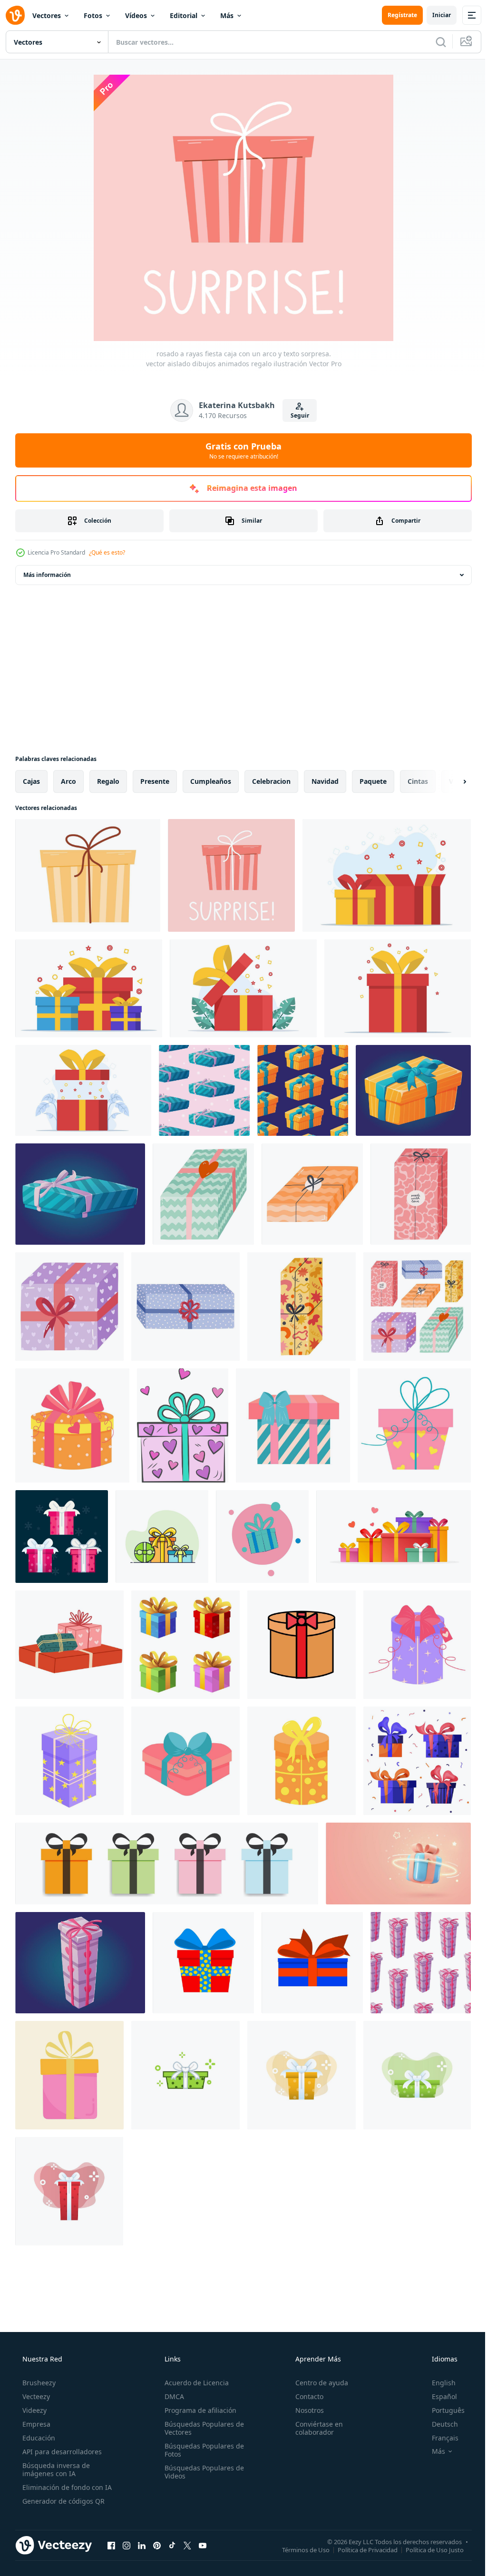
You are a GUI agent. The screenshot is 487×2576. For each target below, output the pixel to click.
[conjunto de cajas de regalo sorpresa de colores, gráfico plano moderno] (302, 1645)
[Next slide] (449, 781)
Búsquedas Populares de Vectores (201, 2428)
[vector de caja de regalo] (162, 1537)
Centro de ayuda (317, 2383)
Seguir (296, 415)
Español (438, 2396)
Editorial (184, 15)
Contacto (305, 2396)
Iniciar (434, 15)
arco (68, 781)
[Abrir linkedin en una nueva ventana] (142, 2545)
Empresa (35, 2424)
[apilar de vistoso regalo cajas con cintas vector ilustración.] (394, 1537)
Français (439, 2438)
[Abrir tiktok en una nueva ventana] (172, 2545)
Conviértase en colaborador (314, 2428)
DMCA (171, 2396)
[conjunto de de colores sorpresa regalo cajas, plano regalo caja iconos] (167, 1864)
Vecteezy (35, 2396)
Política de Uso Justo (428, 2549)
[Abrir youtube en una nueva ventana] (203, 2545)
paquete (373, 781)
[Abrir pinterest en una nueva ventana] (157, 2545)
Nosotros (305, 2410)
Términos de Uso (299, 2549)
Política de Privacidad (360, 2549)
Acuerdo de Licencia (194, 2383)
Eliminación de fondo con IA (66, 2487)
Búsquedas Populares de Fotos (201, 2450)
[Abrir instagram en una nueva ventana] (127, 2545)
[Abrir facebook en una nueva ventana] (111, 2545)
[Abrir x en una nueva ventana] (187, 2545)
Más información (47, 575)
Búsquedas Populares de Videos (201, 2472)
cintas (418, 781)
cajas (31, 781)
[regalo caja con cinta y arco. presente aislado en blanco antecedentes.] (72, 1425)
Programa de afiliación (198, 2410)
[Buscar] (434, 42)
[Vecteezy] (15, 15)
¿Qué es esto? (107, 552)
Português (442, 2410)
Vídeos (136, 15)
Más (227, 15)
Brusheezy (38, 2383)
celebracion (271, 781)
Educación (38, 2438)
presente (155, 781)
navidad (325, 781)
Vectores (47, 15)
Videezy (34, 2410)
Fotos (93, 15)
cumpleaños (211, 781)
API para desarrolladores (61, 2452)
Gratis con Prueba (240, 450)
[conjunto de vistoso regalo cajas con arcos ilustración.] (185, 1645)
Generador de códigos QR (63, 2501)
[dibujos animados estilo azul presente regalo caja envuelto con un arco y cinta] (262, 1537)
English (438, 2383)
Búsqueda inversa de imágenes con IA (55, 2469)
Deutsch (439, 2424)
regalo (108, 781)
